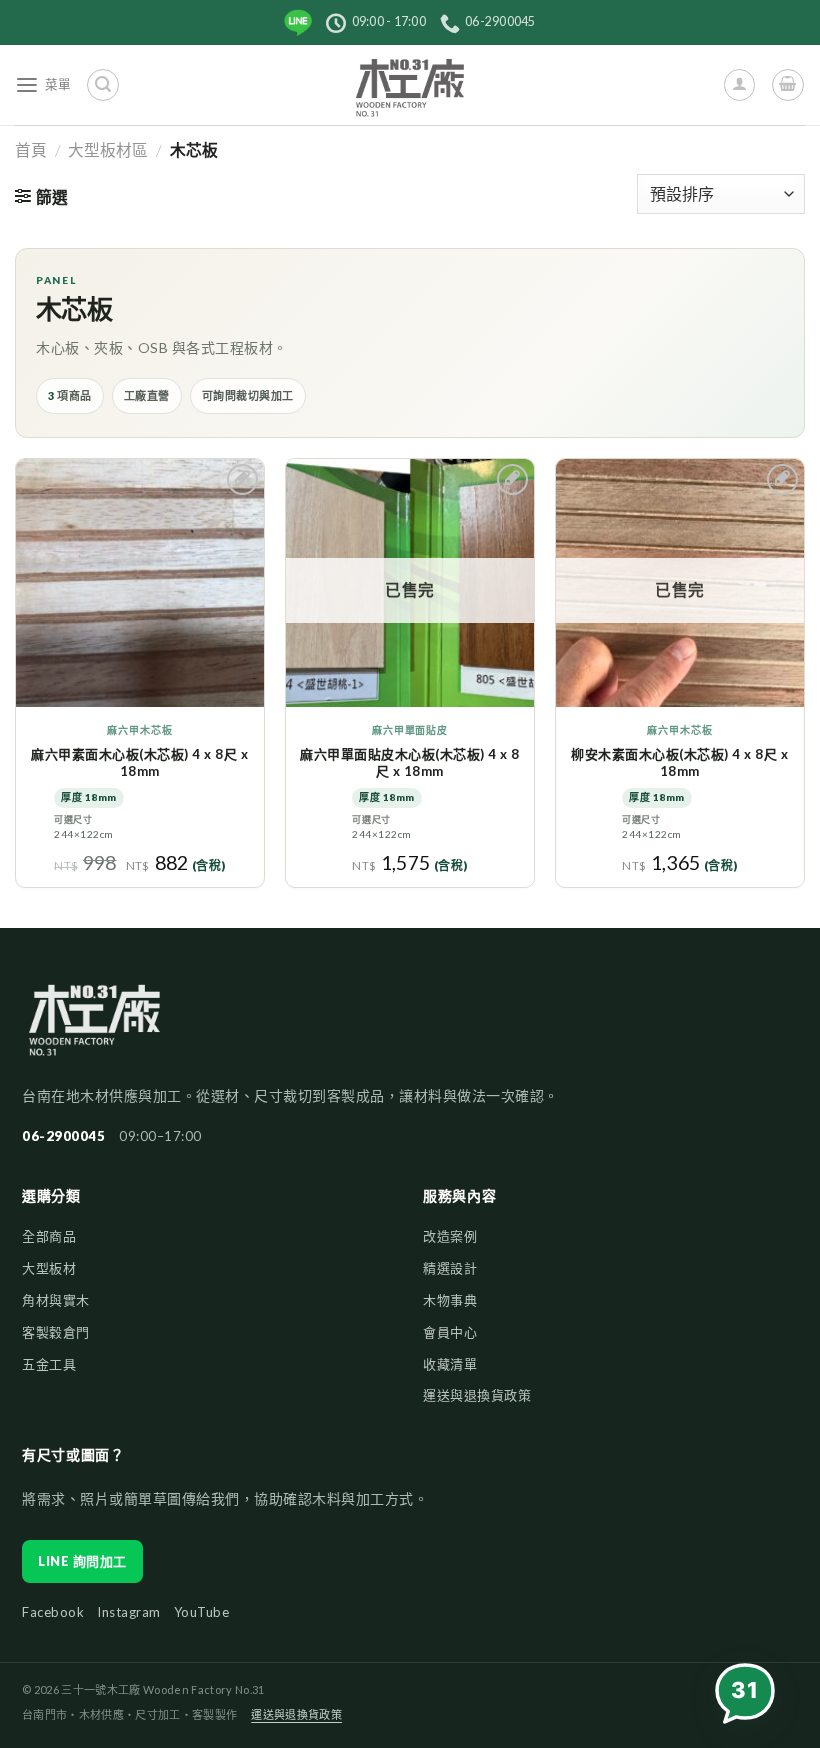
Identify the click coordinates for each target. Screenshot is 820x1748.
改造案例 (450, 1236)
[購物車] (787, 84)
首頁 (31, 150)
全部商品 (49, 1236)
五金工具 (49, 1364)
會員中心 (450, 1332)
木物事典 (450, 1300)
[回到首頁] (94, 1030)
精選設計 (450, 1268)
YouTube (202, 1612)
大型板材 (49, 1268)
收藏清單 (450, 1364)
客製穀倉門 (56, 1332)
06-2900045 (63, 1136)
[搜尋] (102, 84)
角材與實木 (56, 1300)
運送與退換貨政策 (477, 1395)
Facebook (53, 1612)
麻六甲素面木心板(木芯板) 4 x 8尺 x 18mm (139, 762)
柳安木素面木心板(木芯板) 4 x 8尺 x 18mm (679, 762)
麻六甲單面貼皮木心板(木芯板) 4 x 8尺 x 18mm (410, 762)
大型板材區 (108, 150)
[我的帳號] (739, 84)
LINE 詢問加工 (82, 1561)
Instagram (129, 1612)
